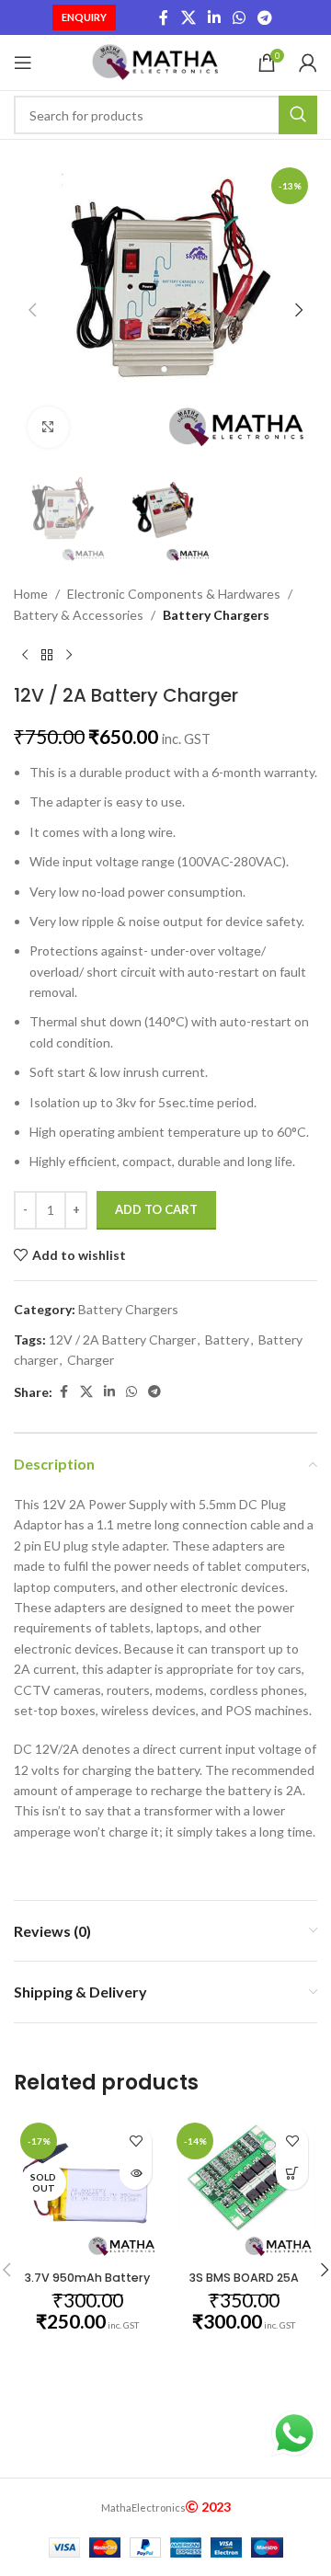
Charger (91, 1360)
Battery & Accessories (79, 615)
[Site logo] (157, 61)
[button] (32, 310)
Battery (227, 1340)
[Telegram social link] (265, 17)
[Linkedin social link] (214, 17)
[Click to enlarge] (48, 427)
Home (31, 594)
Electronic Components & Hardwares (174, 594)
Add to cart (156, 1209)
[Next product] (69, 655)
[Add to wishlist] (136, 2141)
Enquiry (84, 17)
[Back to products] (47, 655)
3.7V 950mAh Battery (87, 2278)
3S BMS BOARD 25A (244, 2278)
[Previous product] (25, 655)
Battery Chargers (216, 615)
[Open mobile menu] (23, 63)
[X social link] (188, 17)
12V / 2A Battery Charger (122, 1340)
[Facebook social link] (164, 17)
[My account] (308, 63)
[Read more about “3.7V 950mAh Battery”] (136, 2174)
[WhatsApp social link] (240, 17)
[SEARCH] (298, 115)
